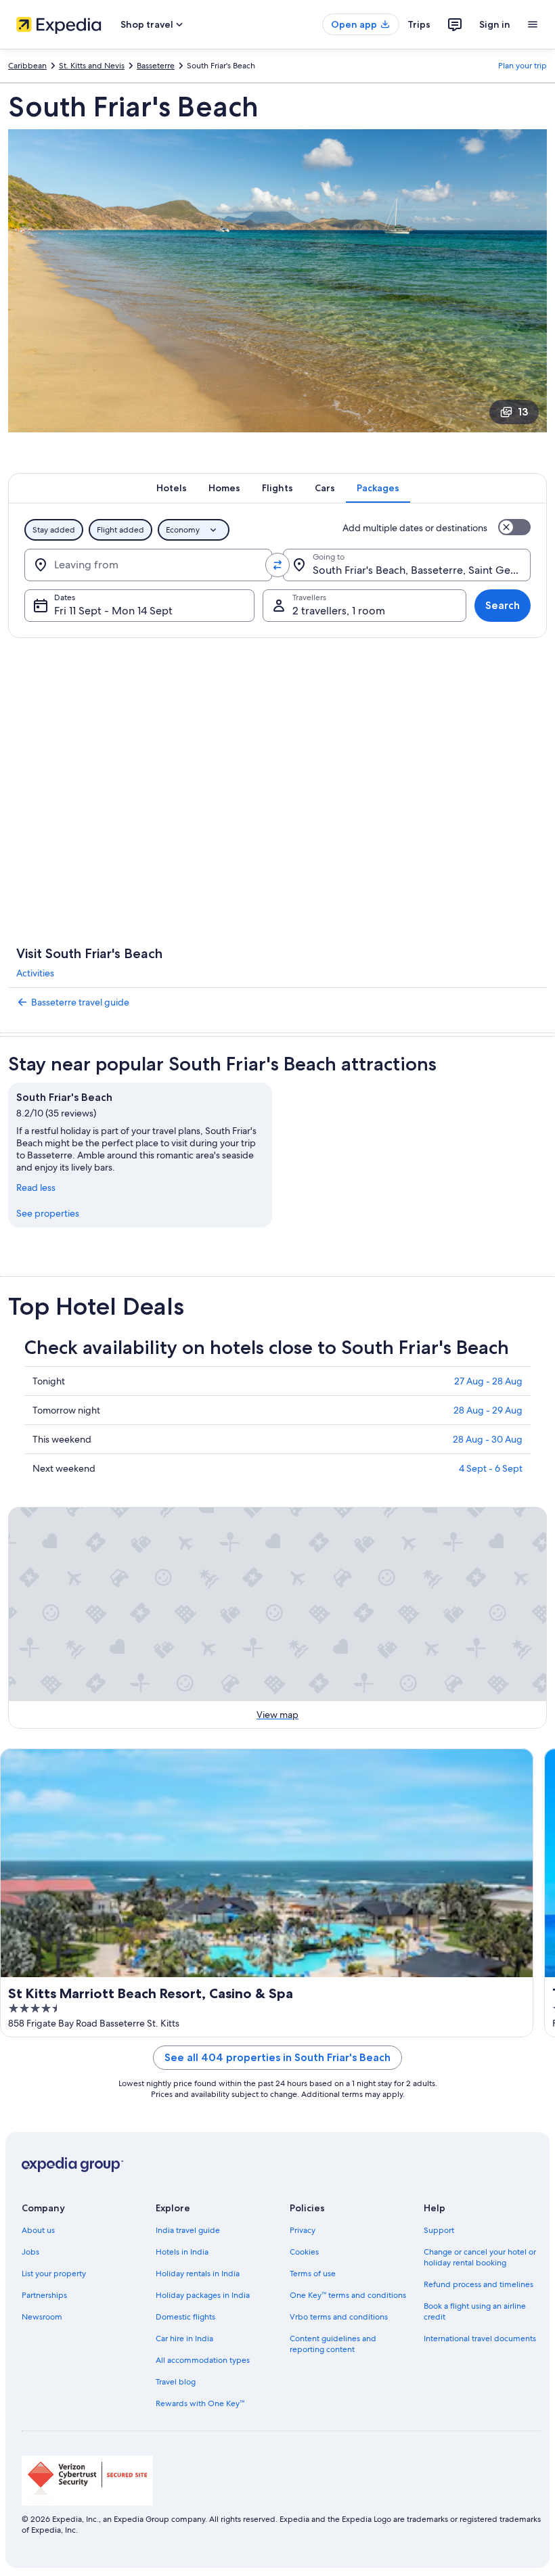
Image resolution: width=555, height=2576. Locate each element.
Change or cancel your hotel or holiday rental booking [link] (480, 2257)
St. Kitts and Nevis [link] (92, 66)
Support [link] (439, 2230)
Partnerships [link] (44, 2295)
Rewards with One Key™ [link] (200, 2403)
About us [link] (38, 2230)
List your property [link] (54, 2274)
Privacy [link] (303, 2230)
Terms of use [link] (313, 2274)
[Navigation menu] (533, 24)
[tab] (172, 488)
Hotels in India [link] (182, 2252)
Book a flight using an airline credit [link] (475, 2311)
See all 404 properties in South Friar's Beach (277, 2057)
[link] (277, 1002)
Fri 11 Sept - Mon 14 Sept (113, 611)
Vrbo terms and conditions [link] (339, 2317)
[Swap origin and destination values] (277, 565)
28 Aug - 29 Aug (488, 1410)
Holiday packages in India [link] (203, 2295)
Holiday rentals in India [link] (198, 2274)
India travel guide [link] (188, 2230)
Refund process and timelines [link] (479, 2284)
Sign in (495, 24)
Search (503, 605)
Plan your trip (523, 66)
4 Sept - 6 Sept (491, 1468)
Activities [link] (35, 973)
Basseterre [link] (156, 66)
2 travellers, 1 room (339, 611)
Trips (419, 24)
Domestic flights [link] (185, 2317)
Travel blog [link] (176, 2382)
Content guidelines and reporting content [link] (333, 2344)
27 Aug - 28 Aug (488, 1381)
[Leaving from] (148, 565)
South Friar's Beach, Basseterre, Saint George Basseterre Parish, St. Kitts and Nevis (422, 570)
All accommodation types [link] (203, 2360)
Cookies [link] (304, 2252)
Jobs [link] (30, 2252)
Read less (36, 1188)
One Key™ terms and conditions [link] (348, 2295)
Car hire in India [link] (184, 2338)
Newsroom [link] (42, 2317)
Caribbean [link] (27, 66)
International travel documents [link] (480, 2338)
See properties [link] (48, 1213)
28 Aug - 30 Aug (488, 1439)
